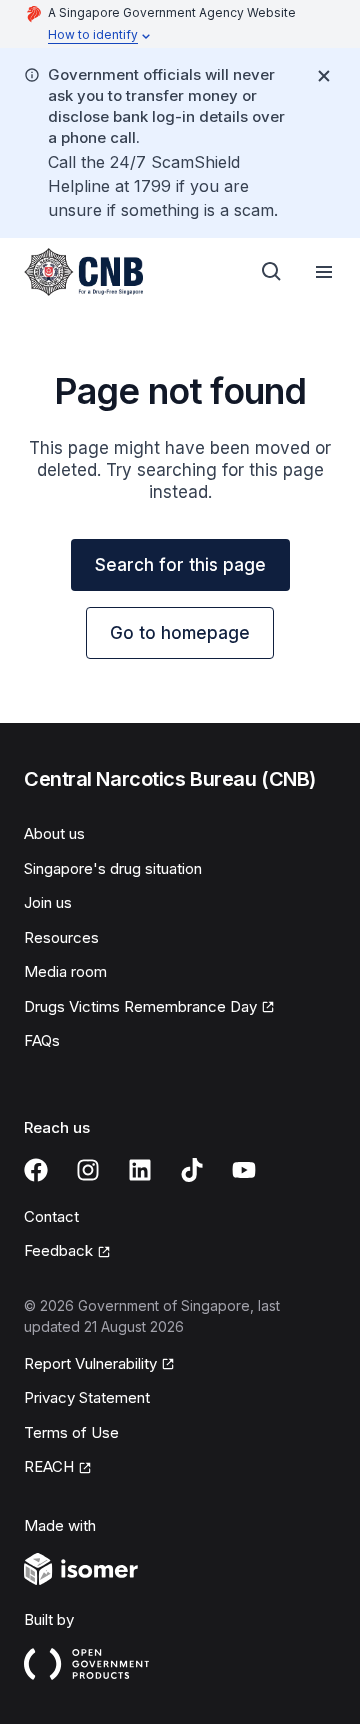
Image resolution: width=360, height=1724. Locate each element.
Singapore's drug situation (113, 868)
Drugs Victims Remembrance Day (140, 1006)
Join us (48, 902)
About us (54, 833)
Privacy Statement (87, 1397)
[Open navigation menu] (324, 272)
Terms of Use (71, 1432)
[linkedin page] (140, 1170)
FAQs (42, 1040)
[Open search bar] (272, 272)
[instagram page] (88, 1170)
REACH (49, 1466)
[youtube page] (244, 1170)
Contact (51, 1216)
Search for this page (180, 565)
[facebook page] (36, 1170)
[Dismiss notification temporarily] (324, 76)
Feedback (58, 1250)
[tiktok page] (192, 1170)
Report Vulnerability (90, 1363)
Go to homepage (180, 633)
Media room (65, 971)
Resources (61, 937)
